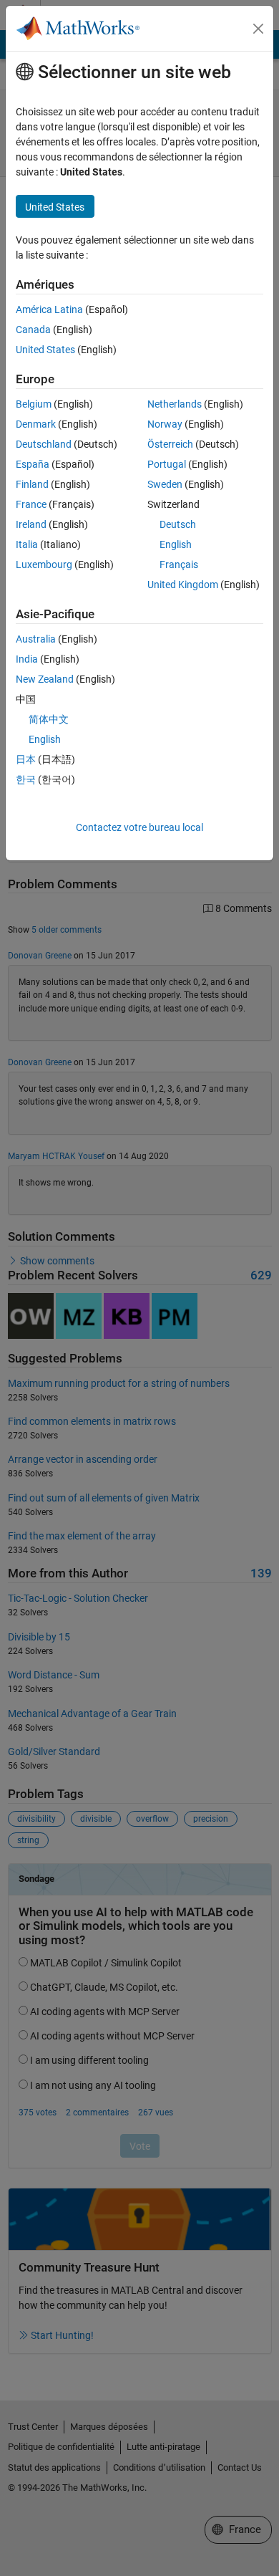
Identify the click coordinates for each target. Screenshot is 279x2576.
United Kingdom (183, 585)
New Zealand (45, 679)
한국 (26, 779)
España (33, 464)
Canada (33, 330)
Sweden (165, 484)
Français (179, 564)
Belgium (34, 404)
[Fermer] (258, 29)
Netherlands (175, 404)
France (31, 504)
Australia (36, 639)
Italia (27, 544)
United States (45, 350)
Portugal (167, 464)
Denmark (36, 424)
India (27, 659)
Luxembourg (44, 564)
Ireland (31, 524)
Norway (165, 424)
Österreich (170, 444)
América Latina (49, 309)
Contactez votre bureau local (139, 827)
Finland (32, 484)
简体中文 (49, 719)
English (176, 544)
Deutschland (44, 444)
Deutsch (178, 524)
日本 (26, 759)
